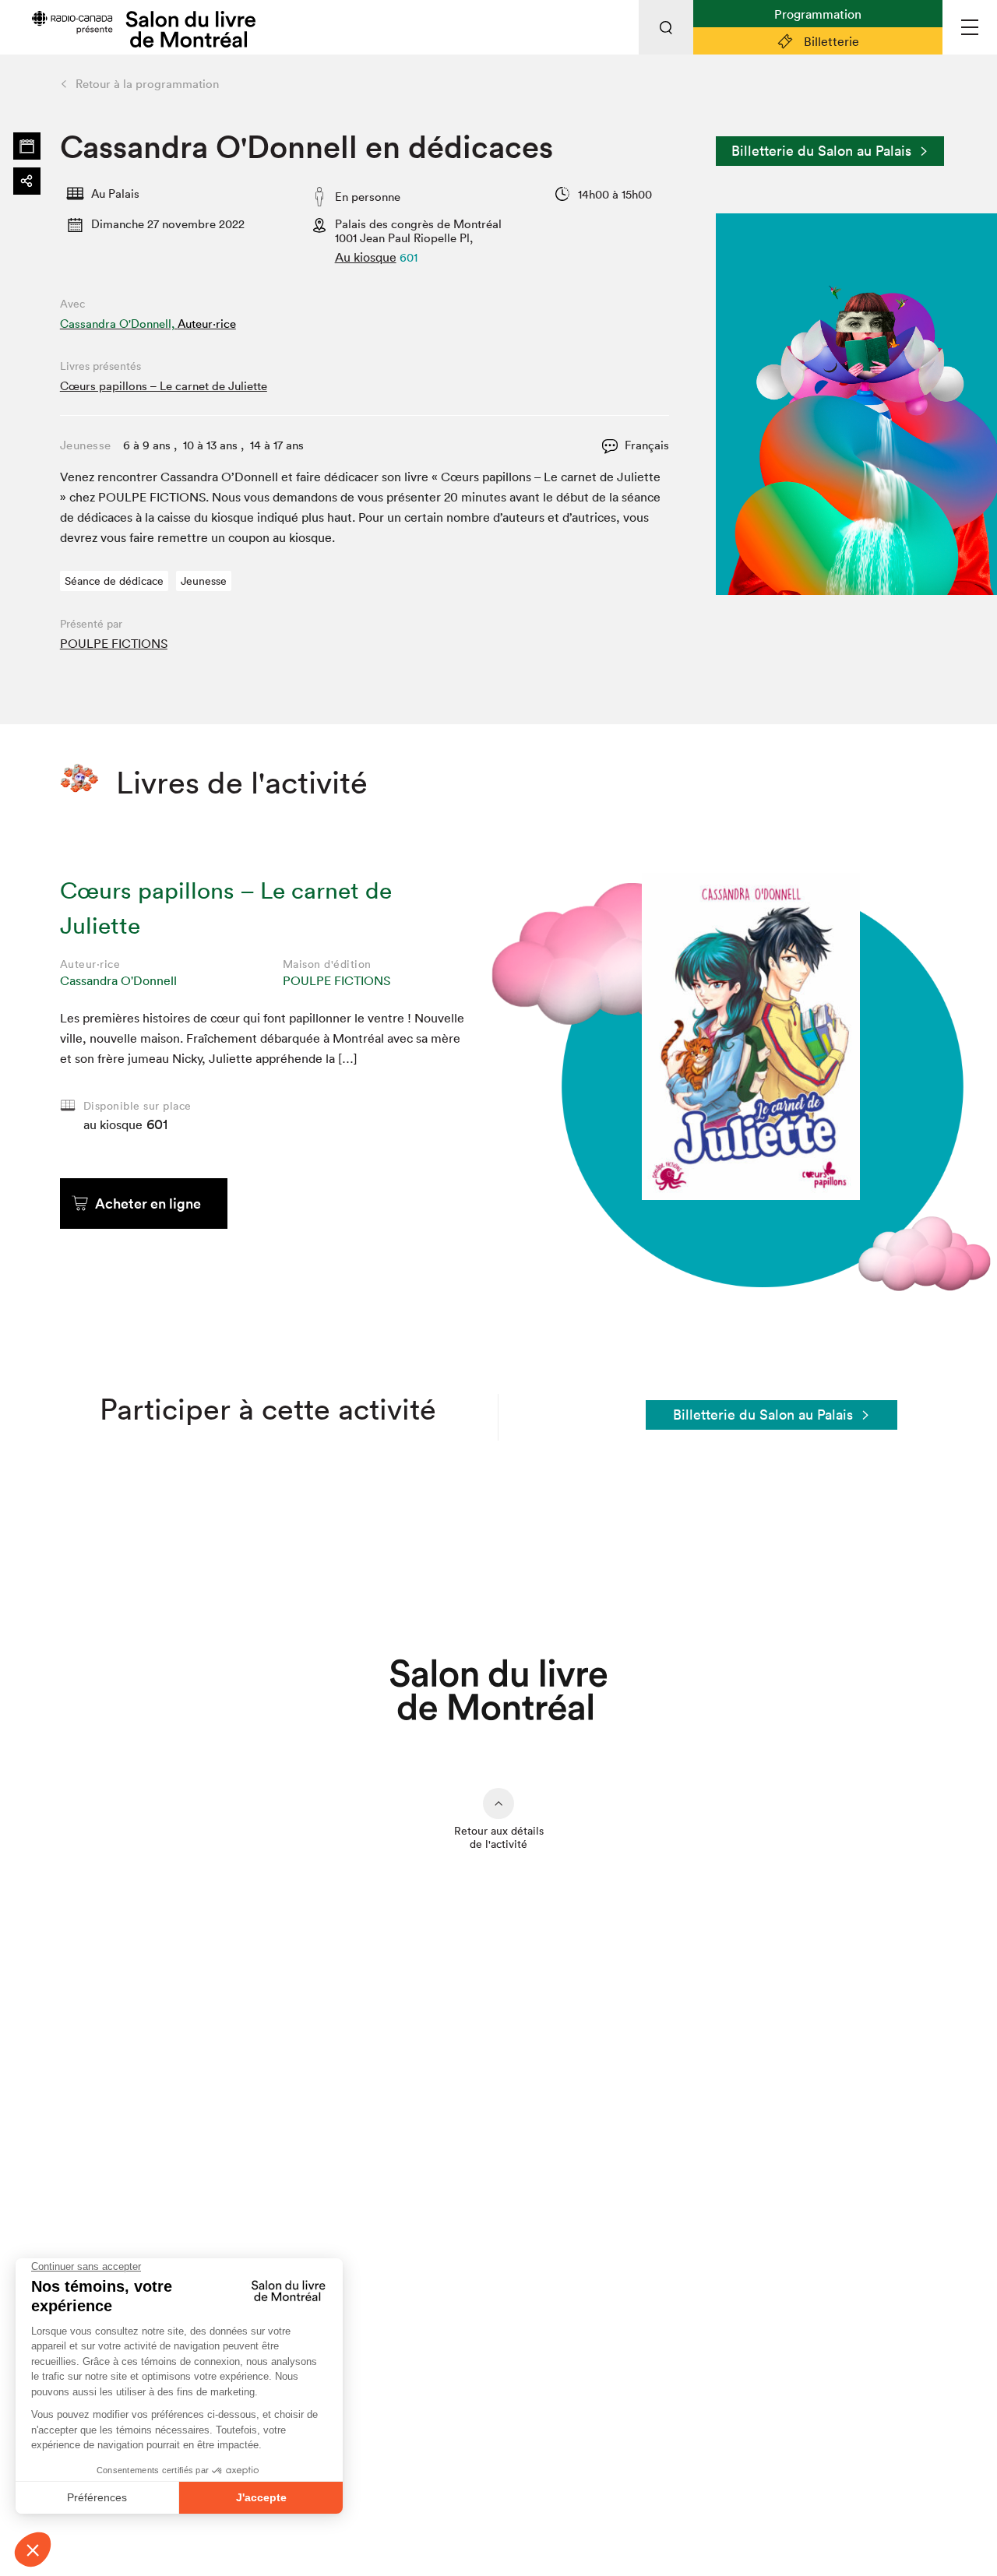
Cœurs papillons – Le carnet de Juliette (164, 386)
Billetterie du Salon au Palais (821, 151)
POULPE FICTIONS (114, 643)
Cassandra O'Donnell (118, 980)
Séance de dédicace (114, 581)
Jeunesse (204, 581)
